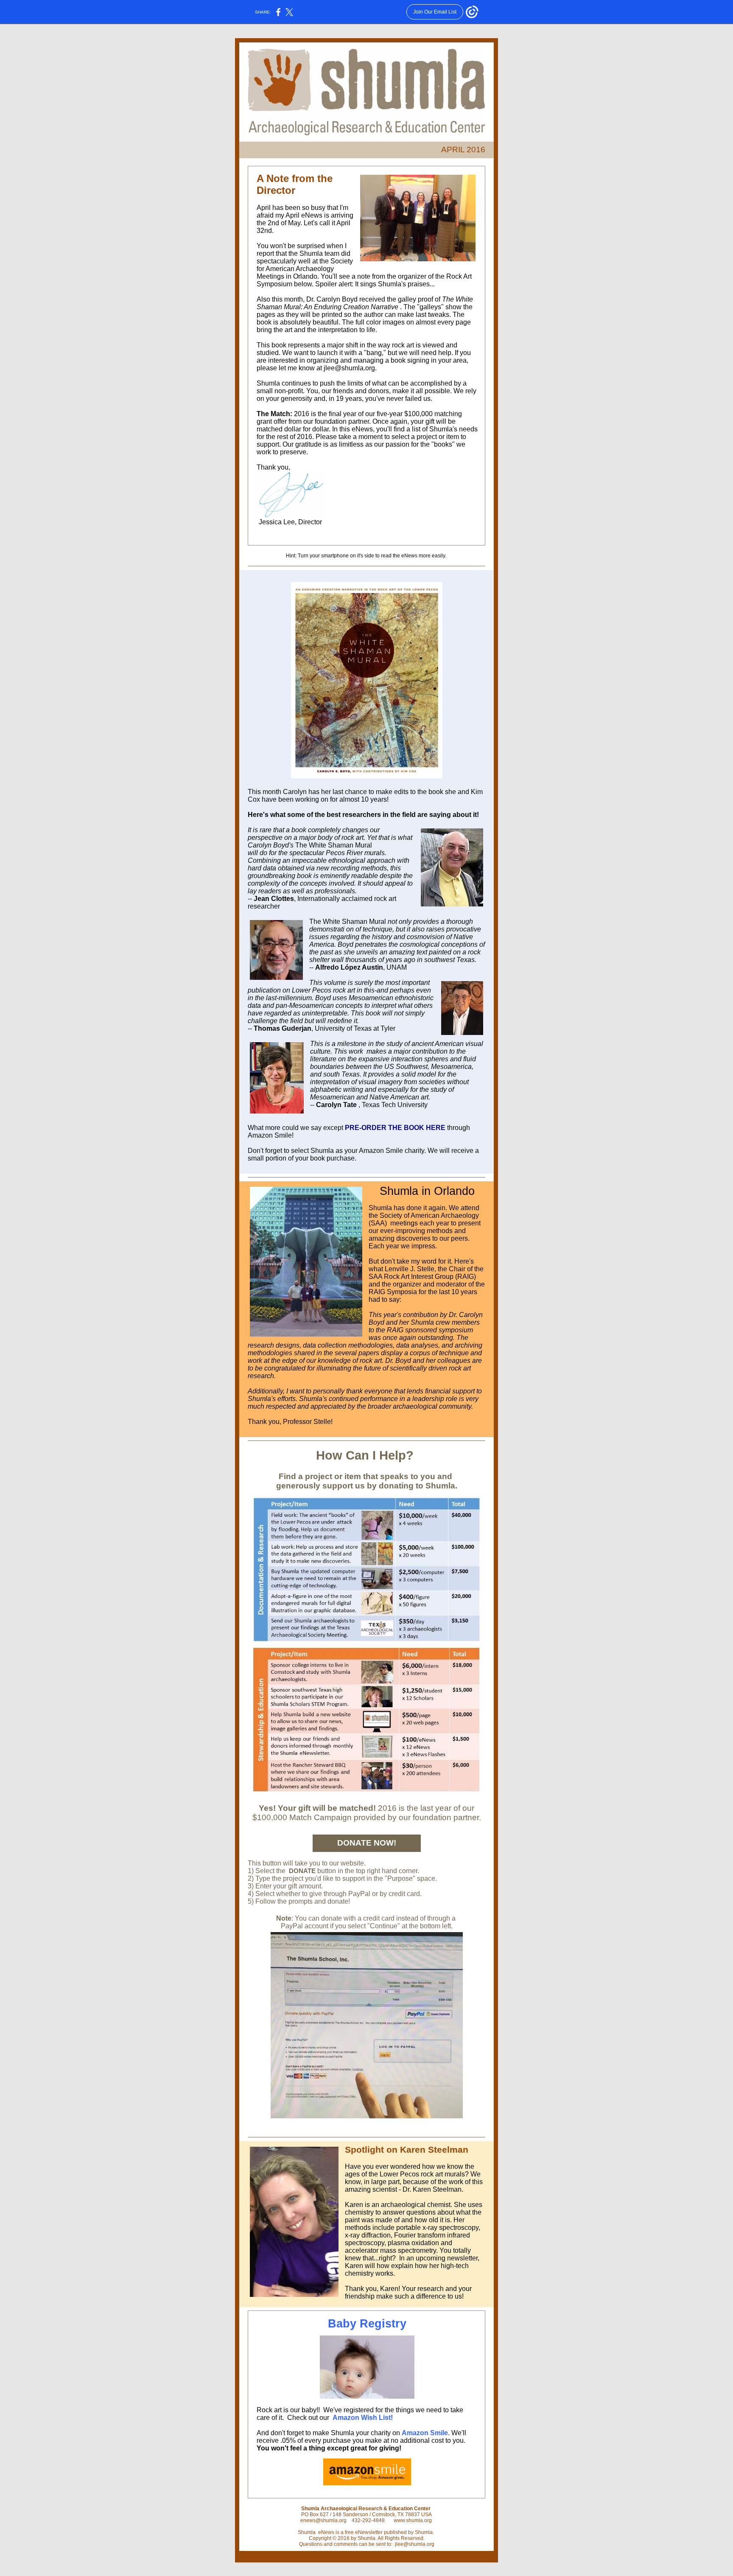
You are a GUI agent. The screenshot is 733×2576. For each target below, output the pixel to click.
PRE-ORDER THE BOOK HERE (395, 1128)
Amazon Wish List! (363, 2418)
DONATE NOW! (367, 1843)
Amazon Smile (425, 2433)
